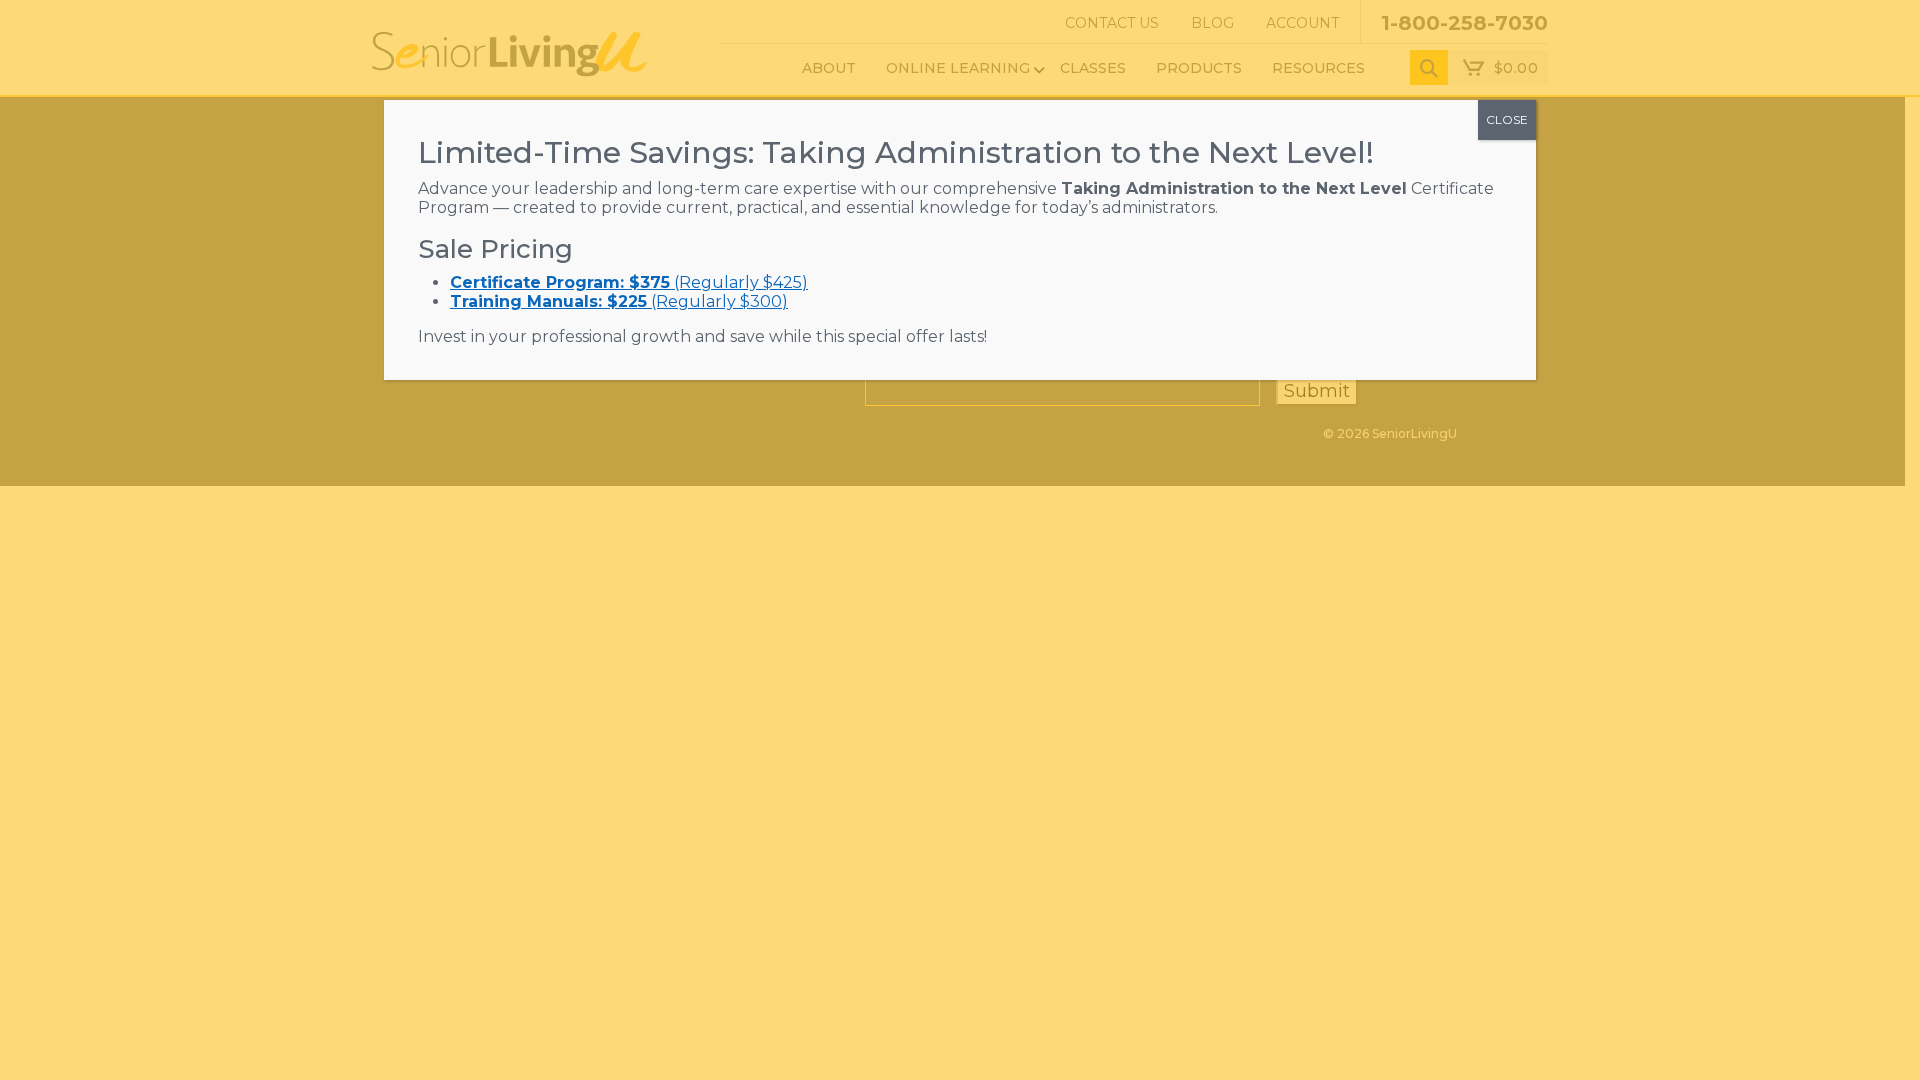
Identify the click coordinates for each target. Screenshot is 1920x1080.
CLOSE (1507, 119)
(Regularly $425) (629, 282)
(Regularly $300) (619, 301)
